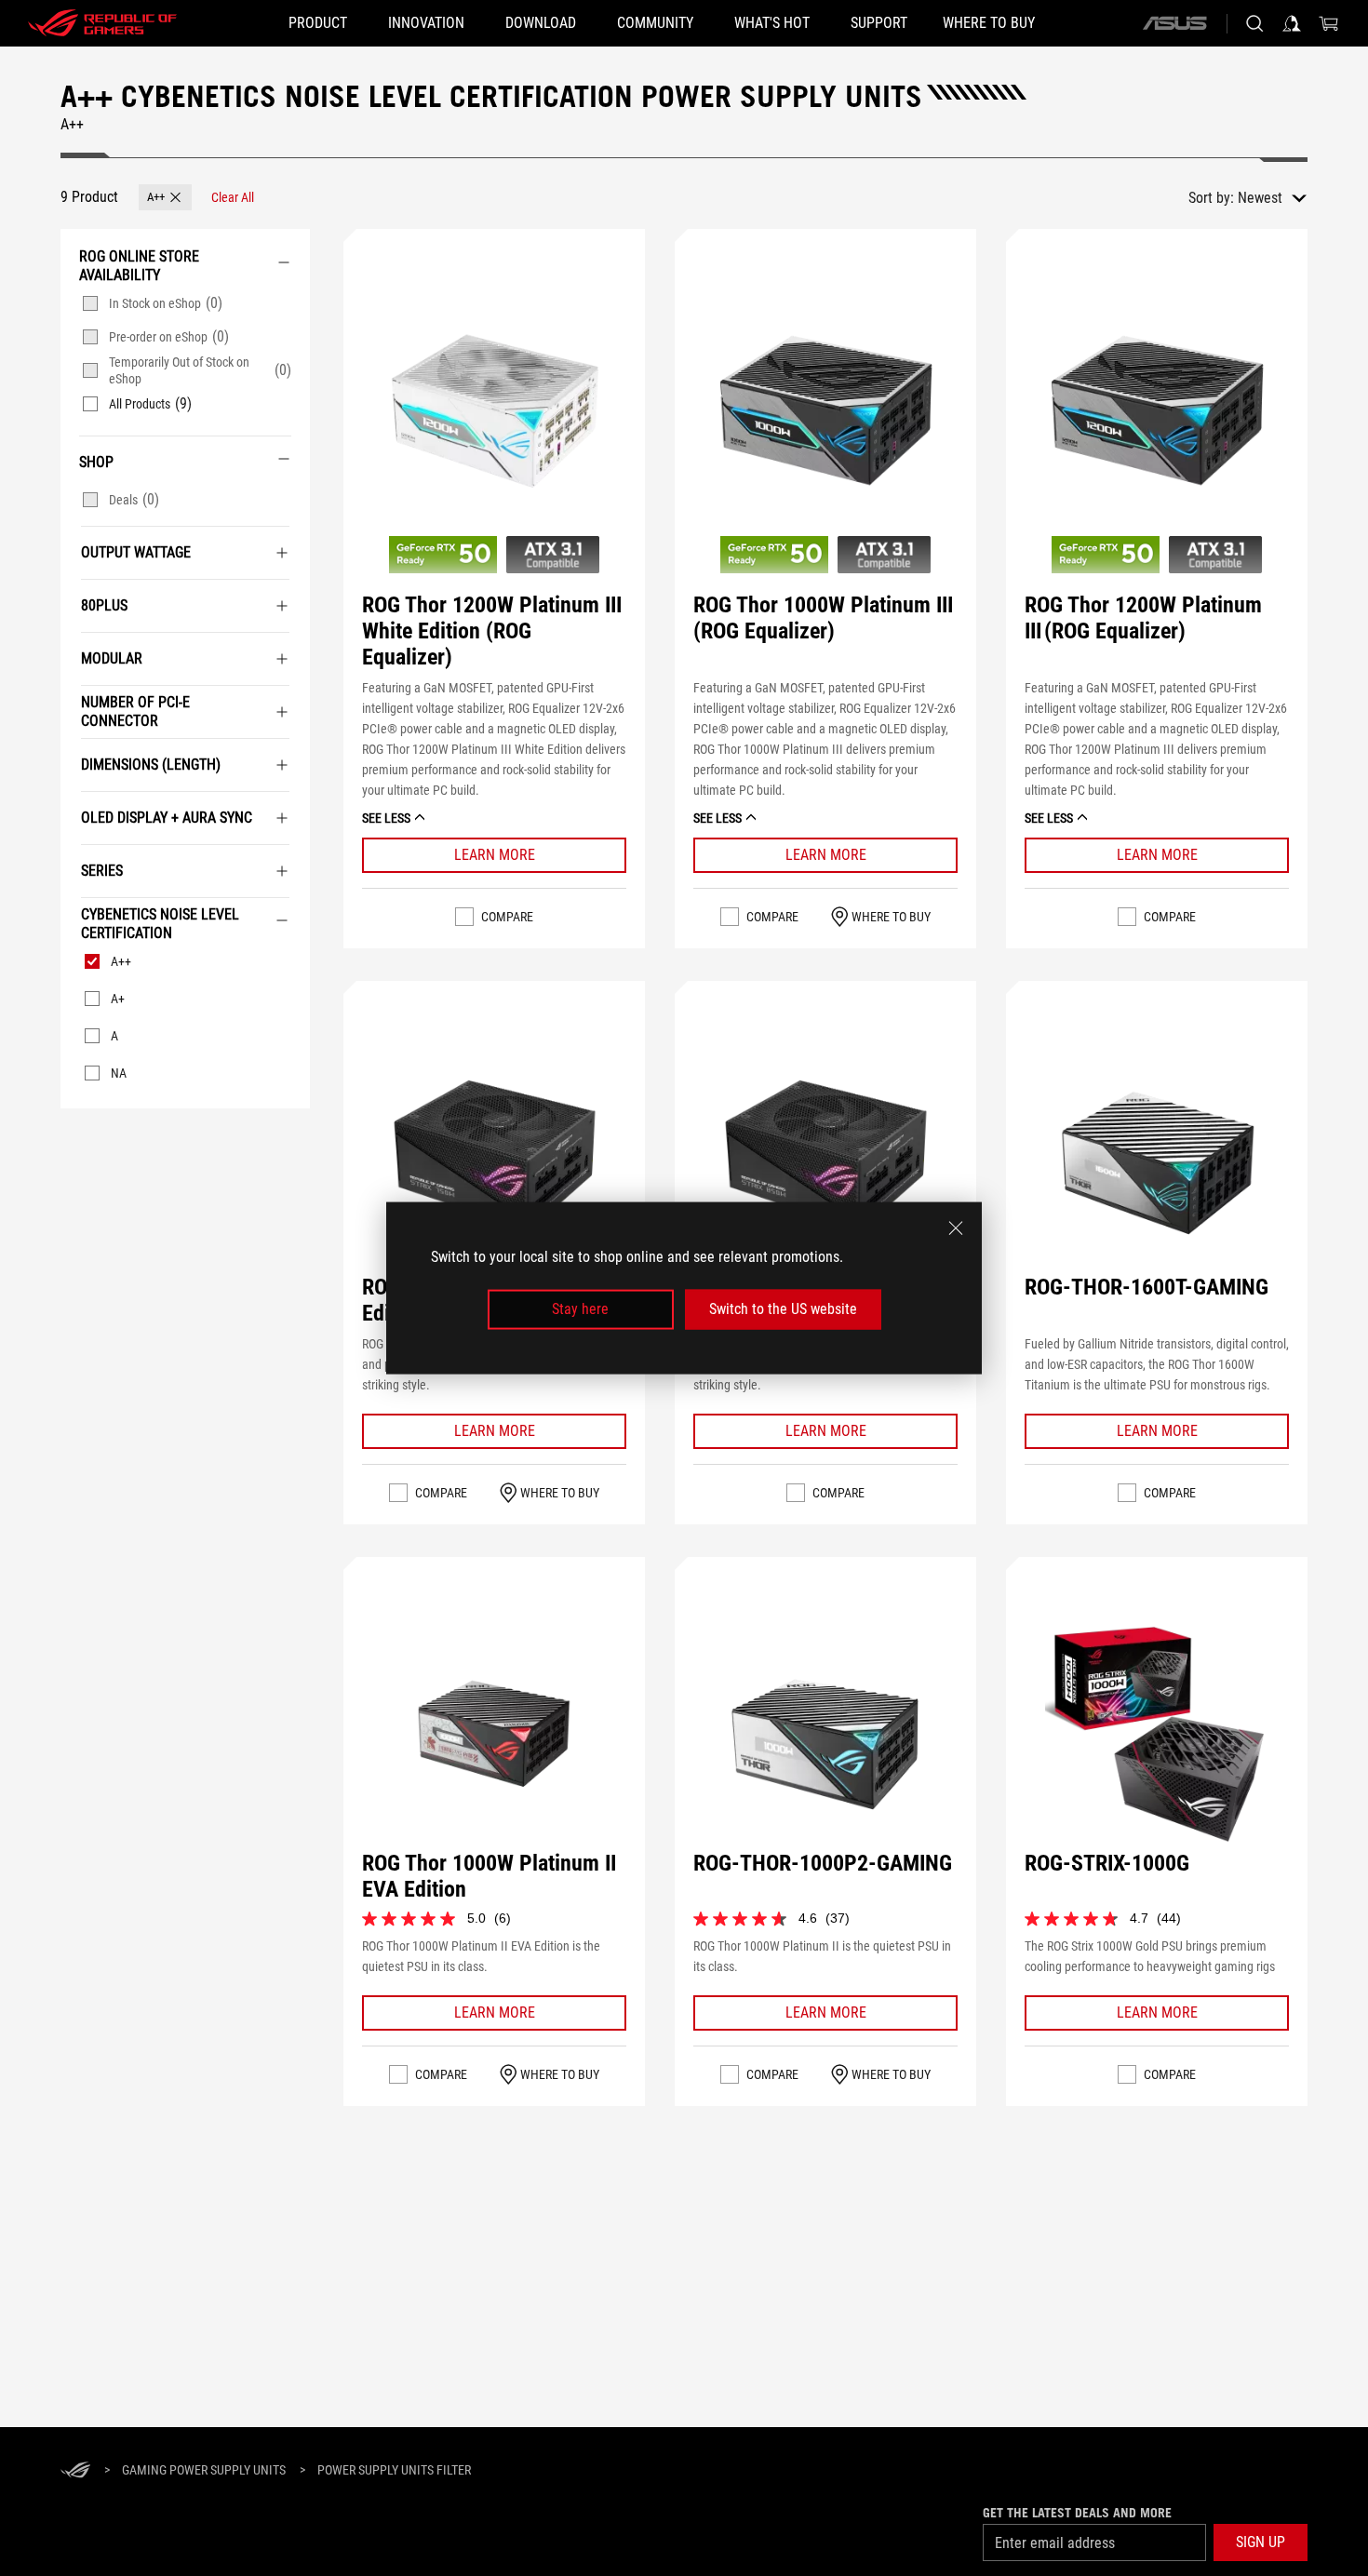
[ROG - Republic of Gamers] (102, 23)
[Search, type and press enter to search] (1254, 23)
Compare (507, 917)
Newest (1260, 198)
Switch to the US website (783, 1309)
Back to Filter (76, 1136)
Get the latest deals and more (1077, 2513)
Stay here (580, 1309)
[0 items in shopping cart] (1329, 23)
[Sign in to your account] (1292, 23)
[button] (165, 197)
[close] (956, 1228)
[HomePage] (75, 2471)
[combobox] (1272, 198)
